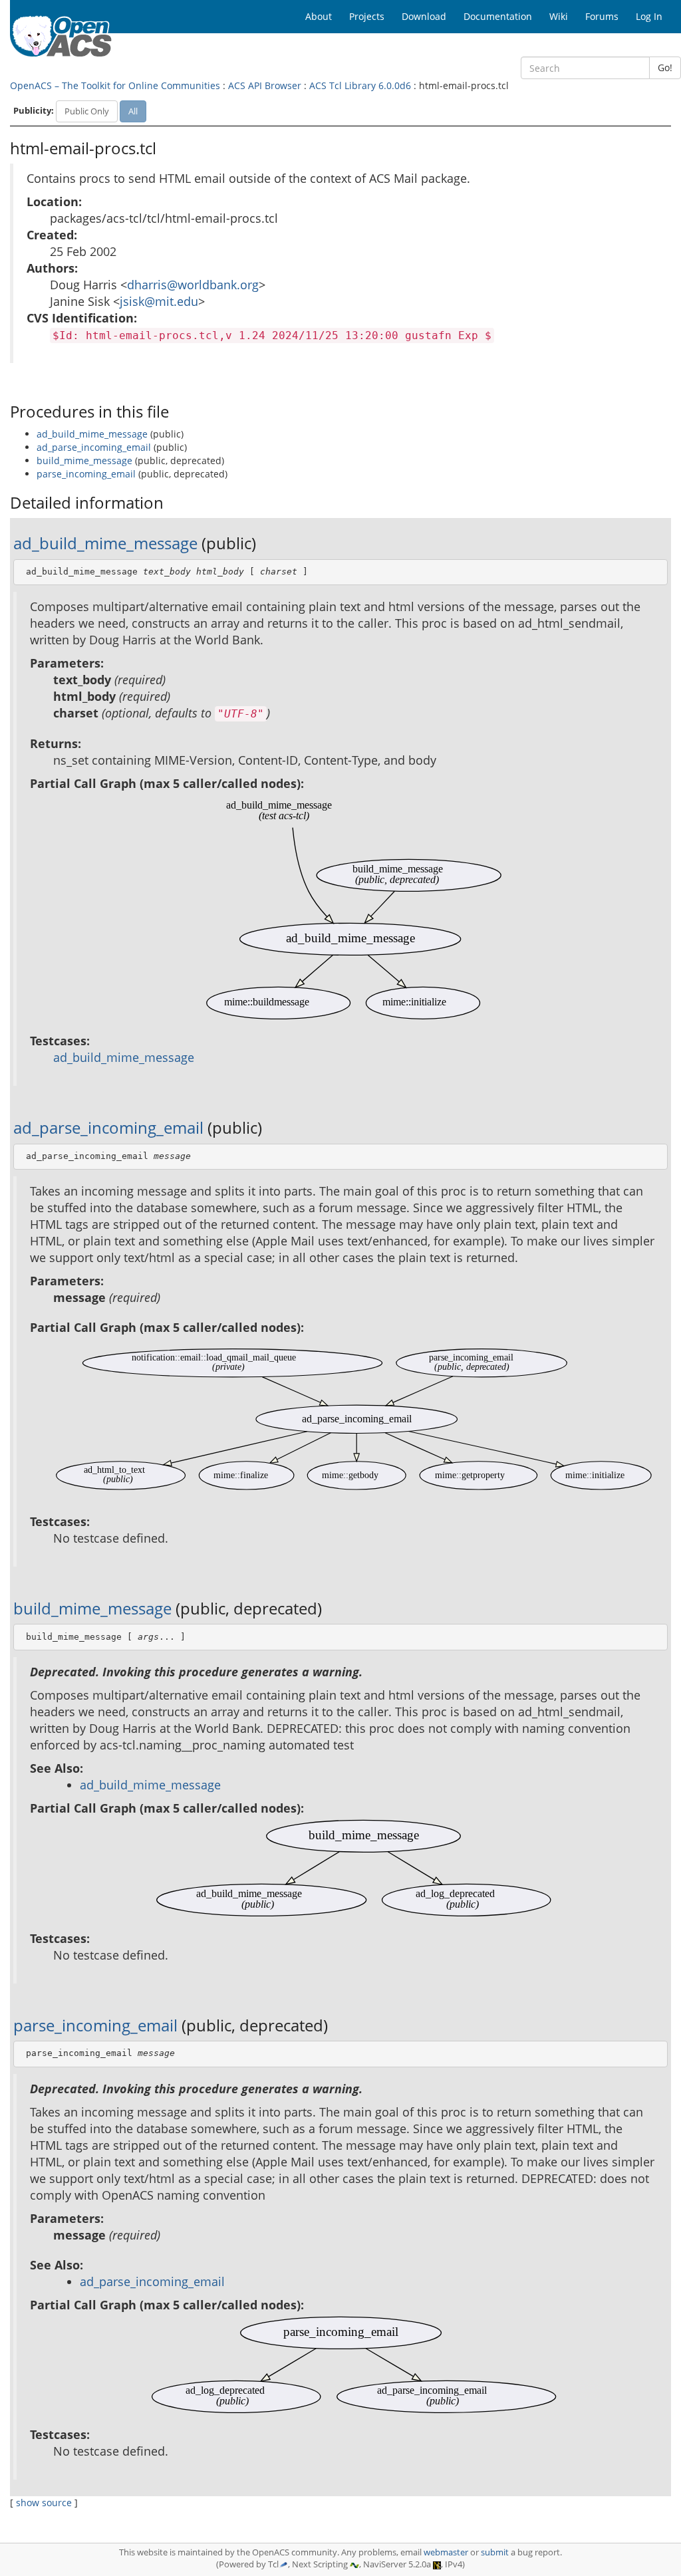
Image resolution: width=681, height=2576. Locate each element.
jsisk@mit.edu (159, 301)
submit (495, 2552)
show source (44, 2503)
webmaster (446, 2552)
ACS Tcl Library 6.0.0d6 (360, 85)
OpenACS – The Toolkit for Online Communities (115, 85)
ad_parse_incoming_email (94, 447)
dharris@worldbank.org (193, 285)
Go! (665, 67)
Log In (649, 16)
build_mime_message (84, 460)
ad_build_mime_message (92, 434)
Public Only (87, 111)
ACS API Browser (265, 85)
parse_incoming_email (86, 474)
